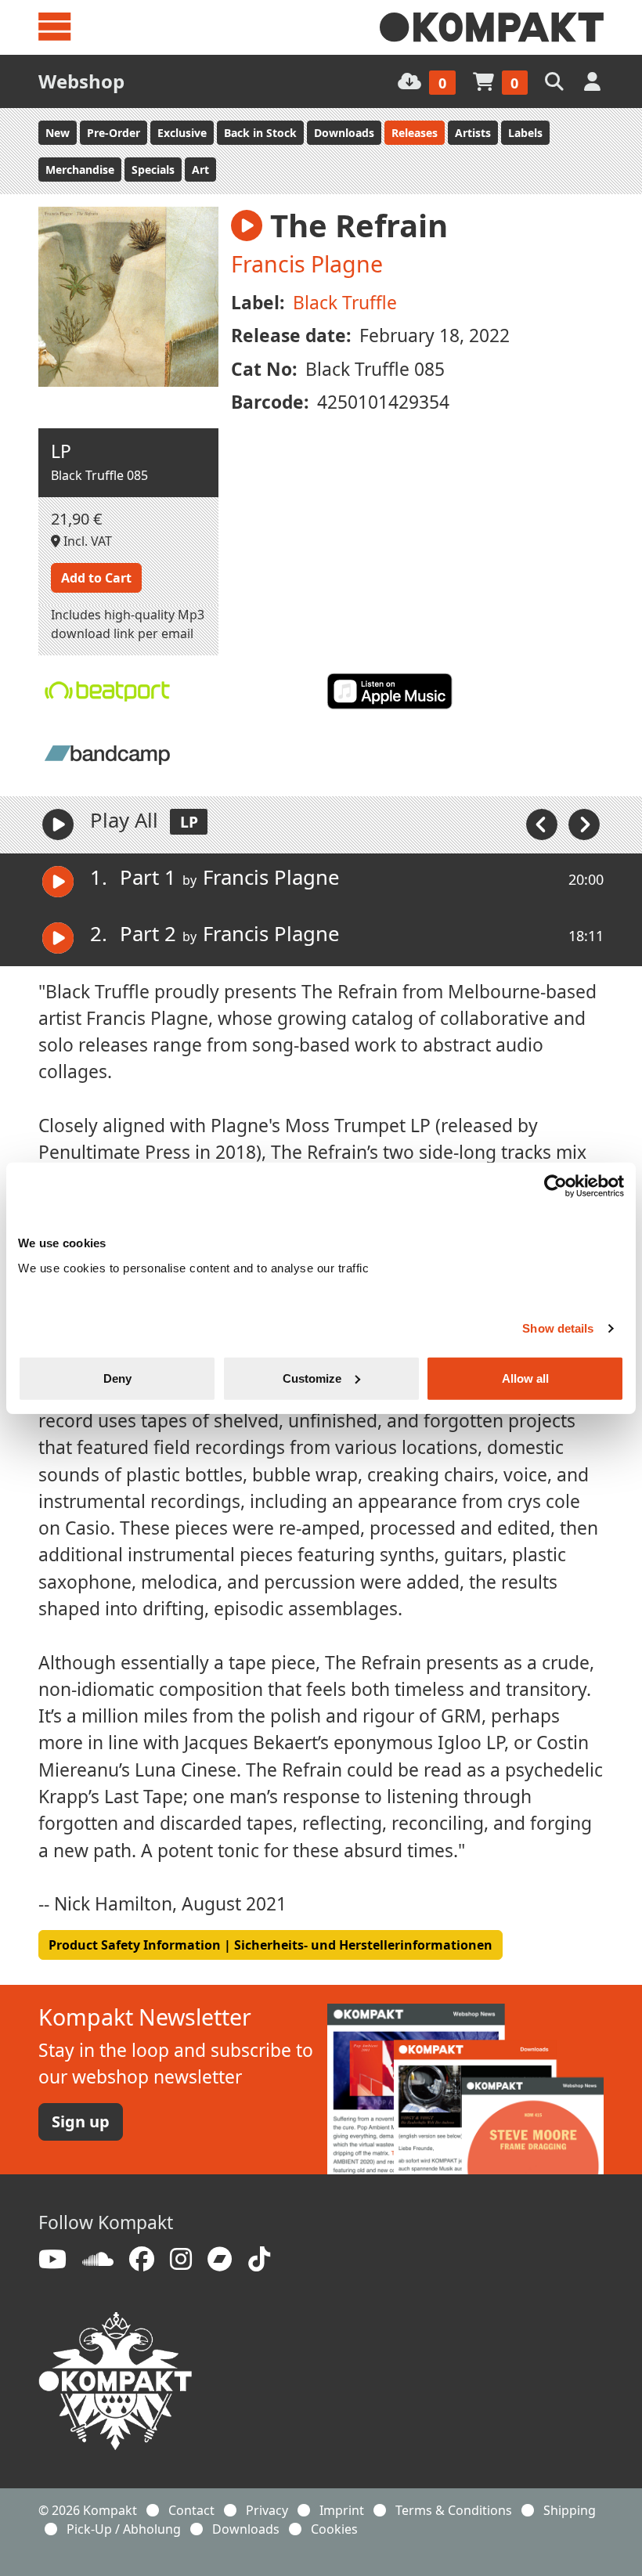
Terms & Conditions (454, 2510)
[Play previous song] (543, 823)
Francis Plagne (307, 263)
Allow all (525, 1378)
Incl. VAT (86, 541)
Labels (525, 133)
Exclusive (182, 133)
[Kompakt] (492, 27)
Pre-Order (114, 133)
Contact (191, 2510)
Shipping (570, 2510)
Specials (153, 170)
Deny (117, 1378)
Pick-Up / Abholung (124, 2529)
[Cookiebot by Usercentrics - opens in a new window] (555, 1186)
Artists (473, 133)
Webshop (81, 81)
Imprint (342, 2510)
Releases (415, 133)
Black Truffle (345, 303)
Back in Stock (260, 133)
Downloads (344, 133)
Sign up (81, 2121)
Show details (558, 1328)
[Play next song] (584, 823)
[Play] (58, 824)
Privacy (267, 2510)
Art (200, 170)
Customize (312, 1378)
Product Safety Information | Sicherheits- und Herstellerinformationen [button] (271, 1945)
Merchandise (80, 170)
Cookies (334, 2529)
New (58, 133)
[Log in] (594, 81)
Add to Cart (96, 578)
